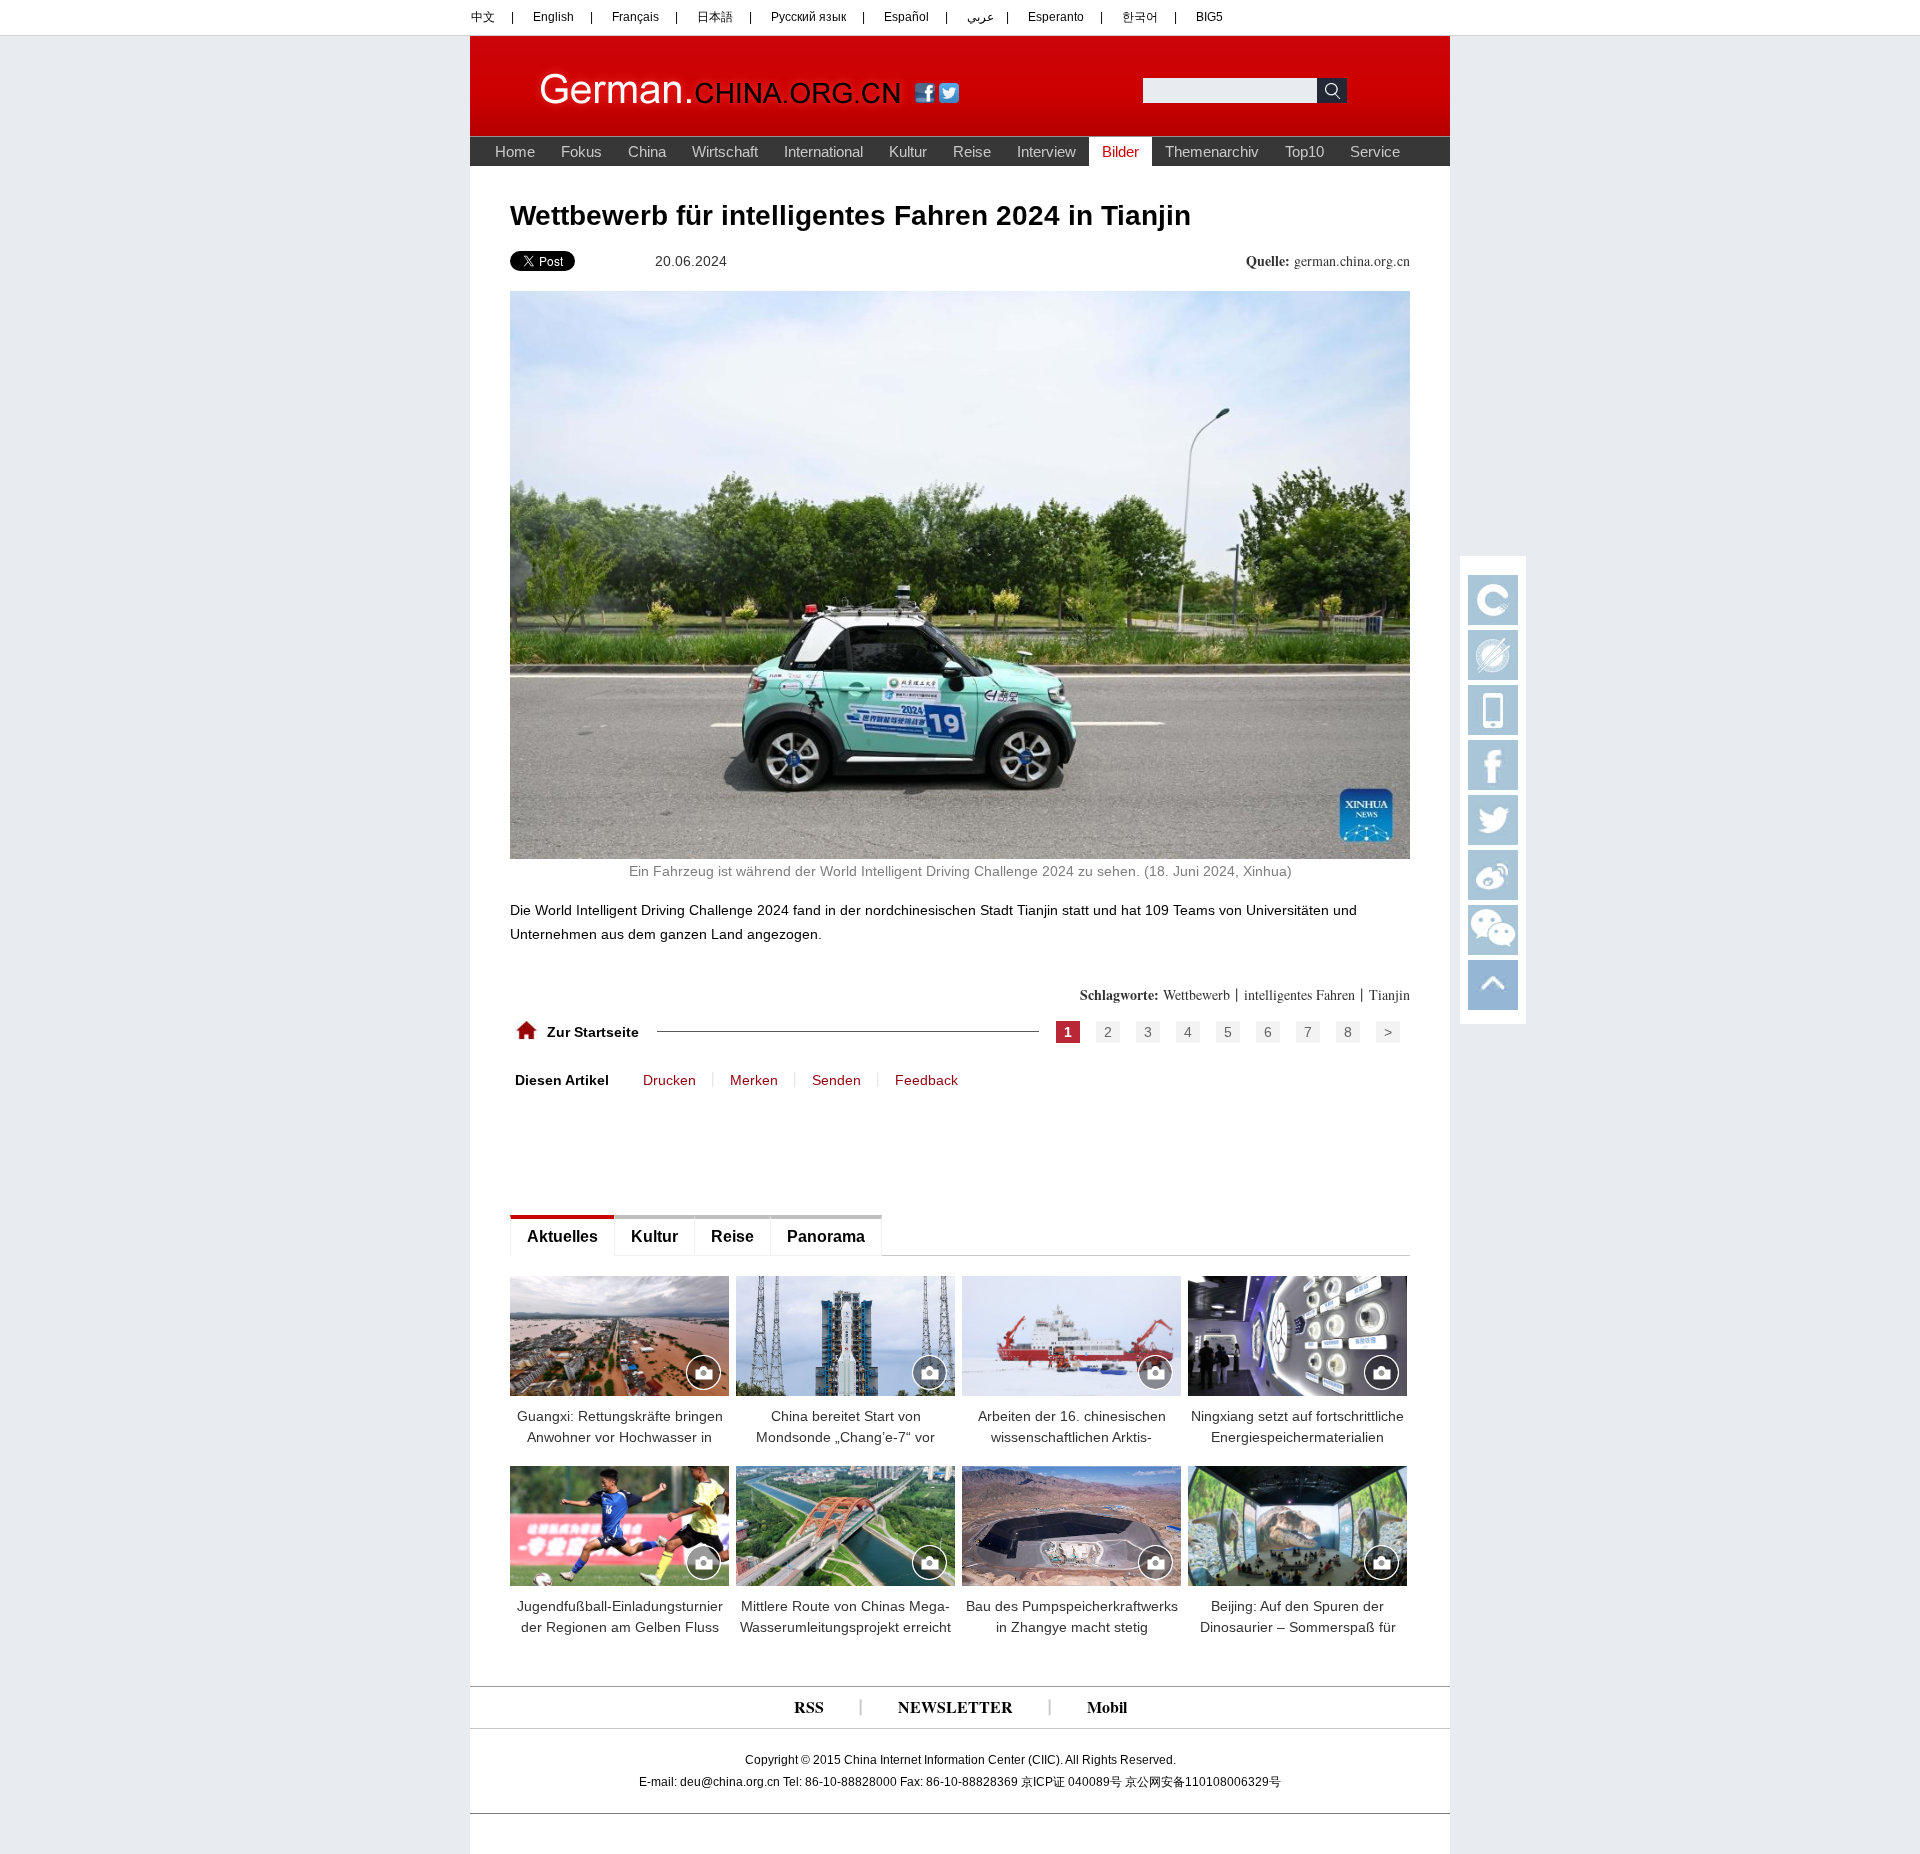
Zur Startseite (593, 1032)
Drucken (669, 1080)
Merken (754, 1080)
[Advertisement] (660, 1150)
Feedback (926, 1080)
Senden (836, 1080)
